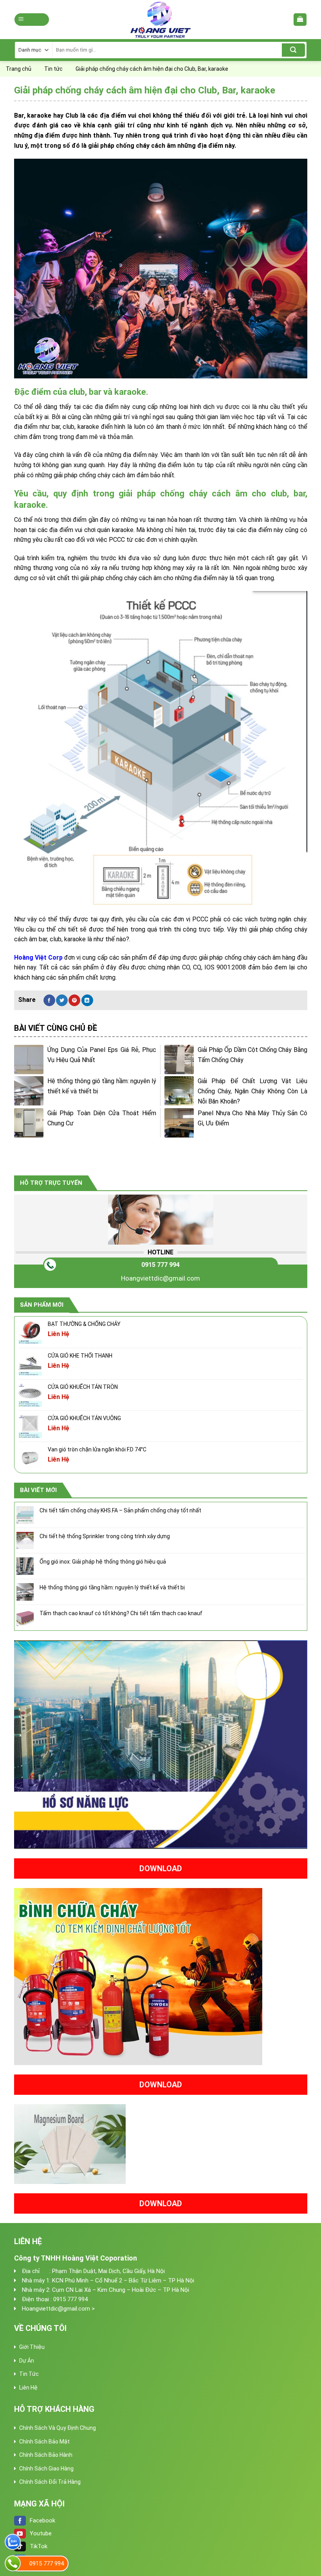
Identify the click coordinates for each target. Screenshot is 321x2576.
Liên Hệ (28, 2388)
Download (161, 1868)
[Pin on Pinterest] (74, 1000)
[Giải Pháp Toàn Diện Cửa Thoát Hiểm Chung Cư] (29, 1123)
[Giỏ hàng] (300, 20)
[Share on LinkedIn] (87, 1000)
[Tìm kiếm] (293, 50)
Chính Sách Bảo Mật (44, 2442)
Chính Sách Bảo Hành (46, 2455)
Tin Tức (29, 2374)
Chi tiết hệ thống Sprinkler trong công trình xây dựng (105, 1536)
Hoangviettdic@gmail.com (160, 1278)
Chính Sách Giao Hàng (46, 2469)
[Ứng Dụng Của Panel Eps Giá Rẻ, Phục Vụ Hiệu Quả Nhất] (29, 1060)
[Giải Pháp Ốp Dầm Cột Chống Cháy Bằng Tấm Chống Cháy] (179, 1060)
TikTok (39, 2546)
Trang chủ (19, 69)
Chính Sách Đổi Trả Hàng (50, 2482)
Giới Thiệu (32, 2347)
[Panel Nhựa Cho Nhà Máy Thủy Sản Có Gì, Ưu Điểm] (179, 1123)
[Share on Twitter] (62, 1000)
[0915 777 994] (13, 2563)
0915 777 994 (160, 1265)
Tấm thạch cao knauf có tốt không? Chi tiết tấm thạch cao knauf (121, 1613)
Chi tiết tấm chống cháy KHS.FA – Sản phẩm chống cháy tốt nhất (120, 1510)
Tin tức (53, 69)
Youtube (41, 2533)
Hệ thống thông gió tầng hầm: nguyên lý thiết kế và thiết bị (112, 1587)
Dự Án (27, 2361)
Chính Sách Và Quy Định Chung (58, 2428)
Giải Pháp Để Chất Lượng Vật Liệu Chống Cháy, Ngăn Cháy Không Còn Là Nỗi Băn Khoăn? (252, 1091)
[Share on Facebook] (49, 1000)
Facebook (42, 2520)
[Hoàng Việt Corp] (160, 20)
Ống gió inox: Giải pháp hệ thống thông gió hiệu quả (103, 1562)
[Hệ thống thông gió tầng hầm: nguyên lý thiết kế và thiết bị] (29, 1091)
